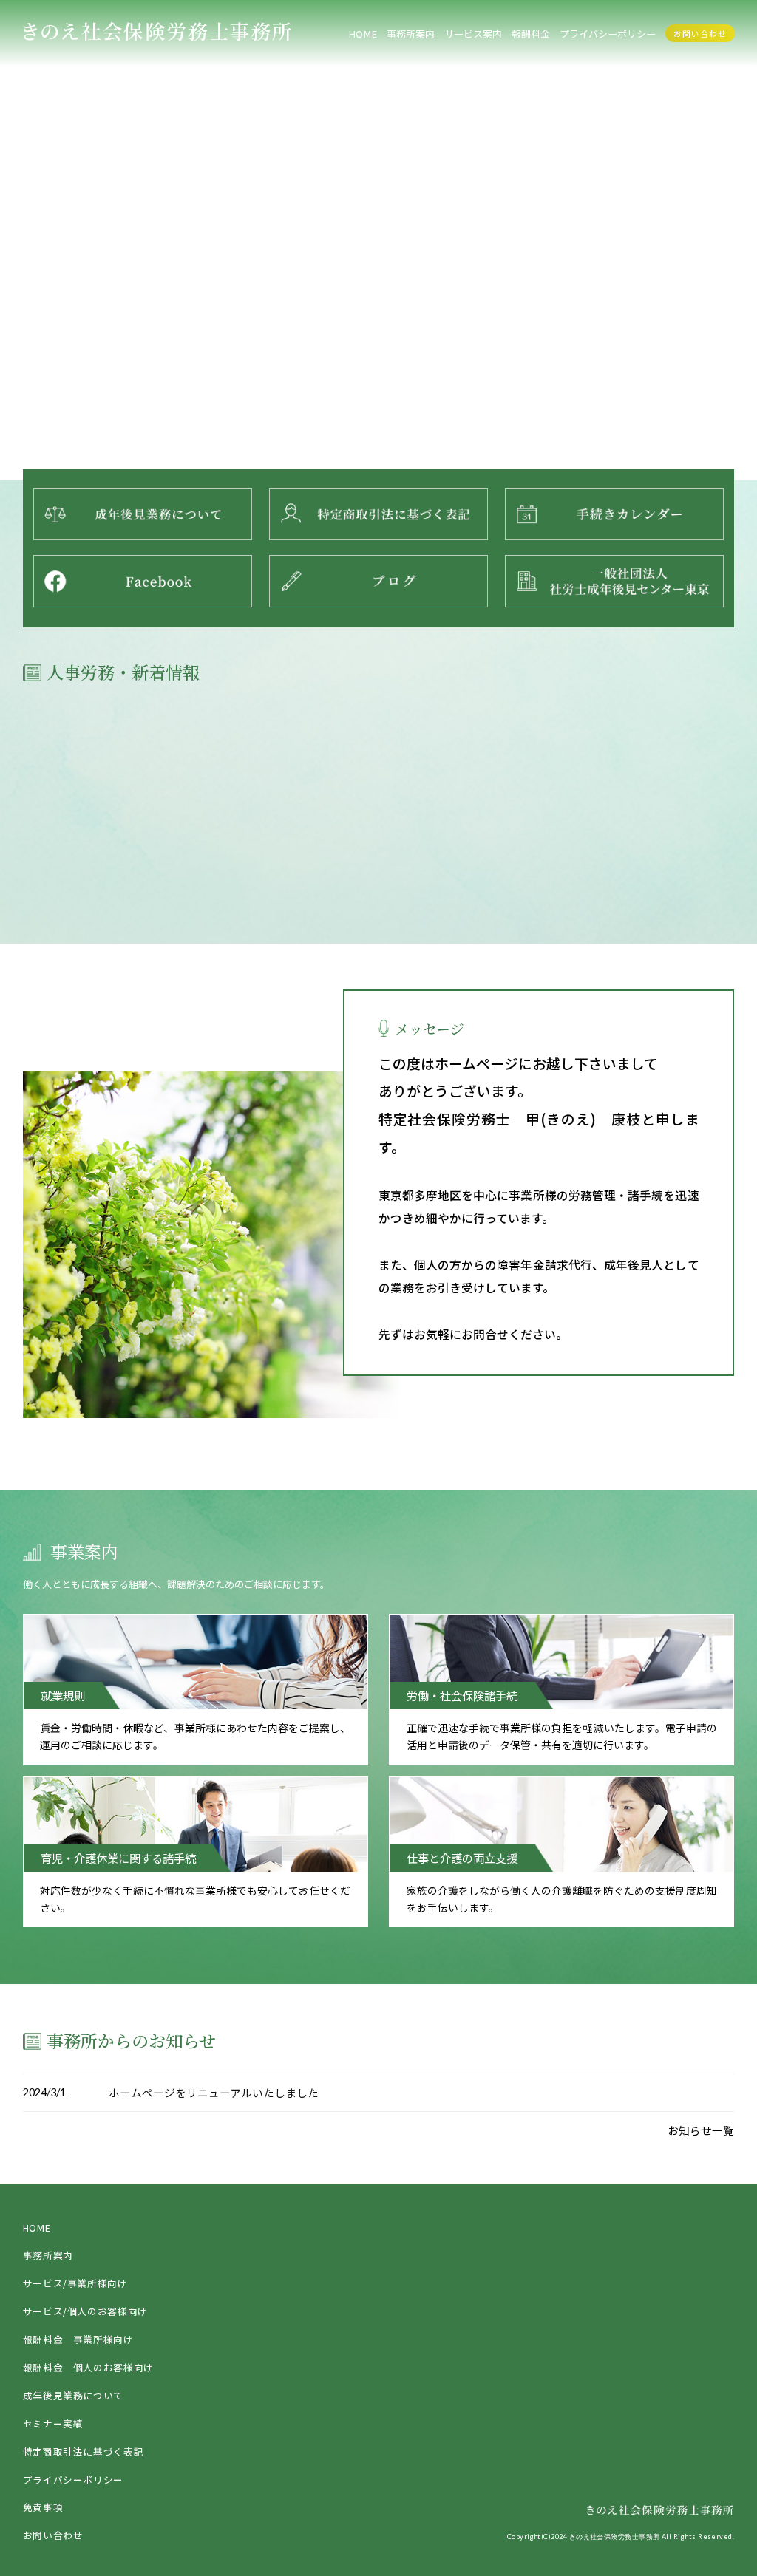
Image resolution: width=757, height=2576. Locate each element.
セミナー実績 (53, 2423)
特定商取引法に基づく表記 (84, 2451)
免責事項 (43, 2507)
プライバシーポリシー (73, 2480)
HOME (363, 34)
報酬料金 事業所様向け (78, 2339)
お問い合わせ (700, 34)
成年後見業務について (73, 2395)
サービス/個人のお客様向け (85, 2311)
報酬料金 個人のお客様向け (88, 2367)
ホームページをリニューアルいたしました (214, 2092)
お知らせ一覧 (701, 2130)
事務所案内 (411, 34)
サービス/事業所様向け (75, 2283)
